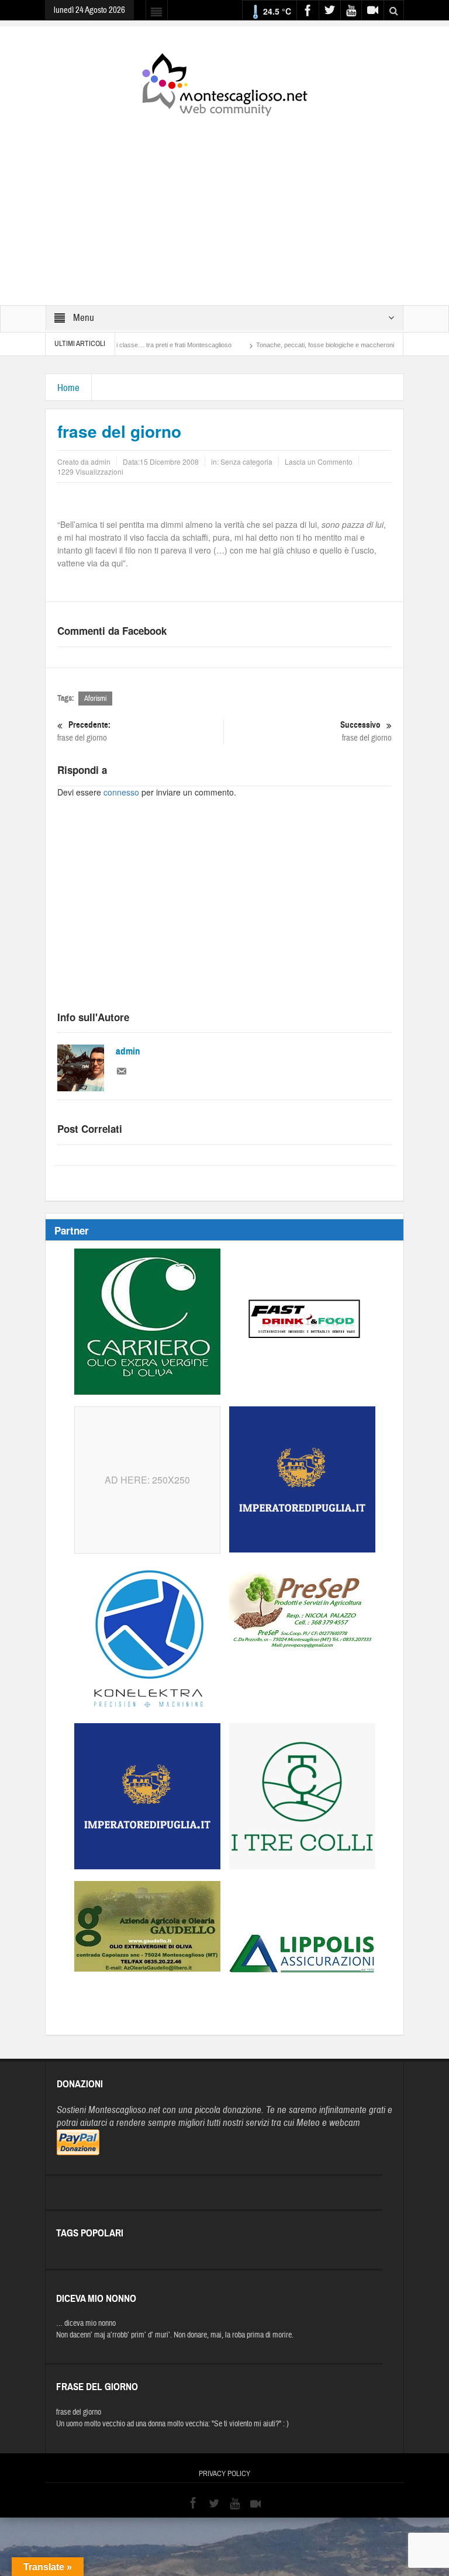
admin (128, 1051)
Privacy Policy (224, 2474)
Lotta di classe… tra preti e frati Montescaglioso (121, 345)
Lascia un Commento (319, 461)
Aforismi (95, 699)
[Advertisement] (224, 203)
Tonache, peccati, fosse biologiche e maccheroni (282, 345)
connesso (121, 792)
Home (68, 388)
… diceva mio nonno (86, 2323)
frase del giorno (84, 731)
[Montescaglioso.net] (224, 82)
